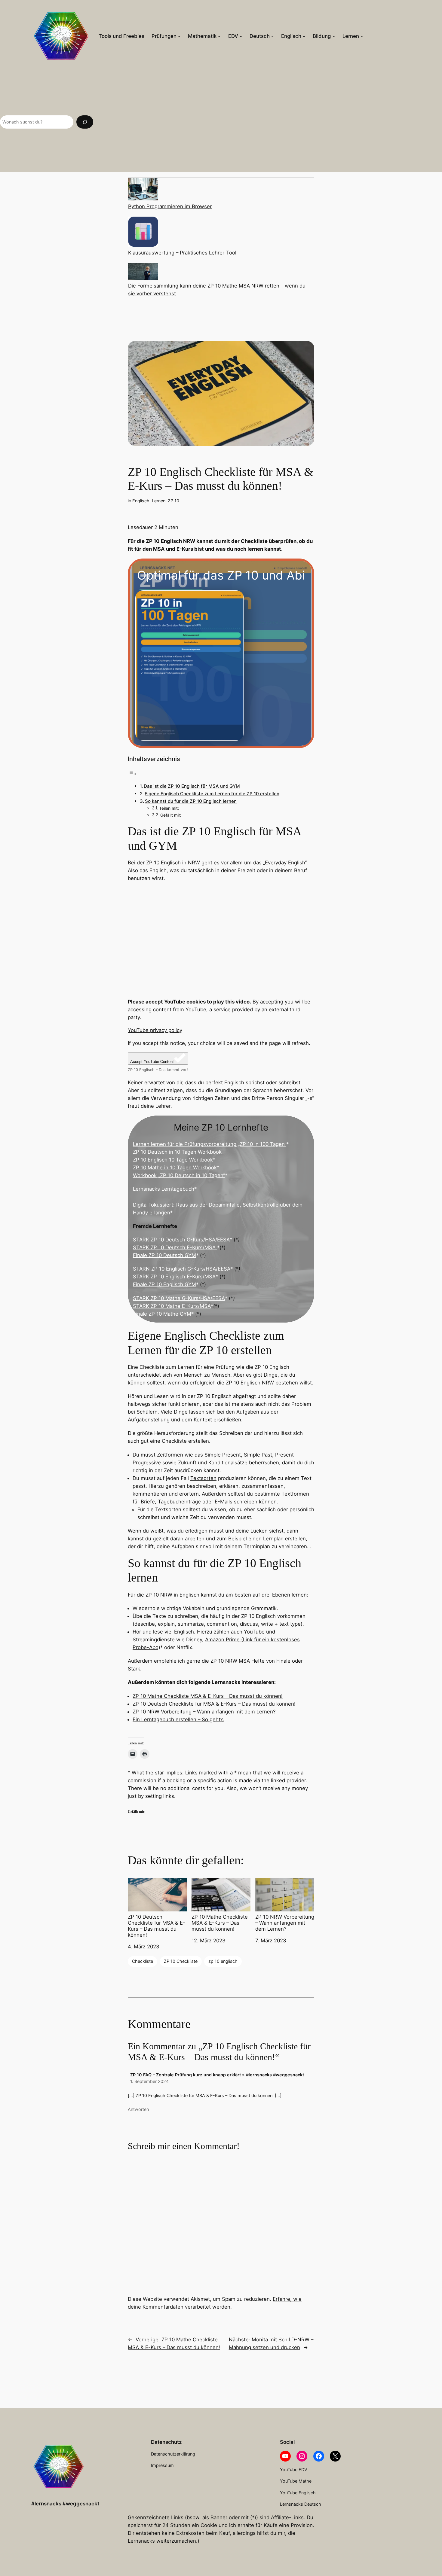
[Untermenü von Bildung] (334, 36)
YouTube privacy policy (155, 1030)
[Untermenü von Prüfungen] (179, 36)
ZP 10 (173, 501)
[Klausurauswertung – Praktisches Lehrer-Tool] (143, 233)
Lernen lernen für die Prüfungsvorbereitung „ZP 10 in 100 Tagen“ (210, 1144)
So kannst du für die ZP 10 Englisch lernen (191, 801)
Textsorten (203, 1478)
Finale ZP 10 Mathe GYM (162, 1314)
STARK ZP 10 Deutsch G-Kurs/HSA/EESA (181, 1240)
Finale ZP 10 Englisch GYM (164, 1284)
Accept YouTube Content (152, 1062)
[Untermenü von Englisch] (304, 36)
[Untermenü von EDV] (241, 36)
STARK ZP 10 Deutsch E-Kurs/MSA (175, 1247)
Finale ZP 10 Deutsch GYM (164, 1255)
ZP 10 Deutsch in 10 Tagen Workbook (177, 1152)
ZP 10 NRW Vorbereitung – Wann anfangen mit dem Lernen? (204, 1712)
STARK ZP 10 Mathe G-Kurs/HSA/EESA (179, 1298)
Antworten (138, 2109)
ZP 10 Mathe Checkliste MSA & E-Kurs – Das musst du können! (208, 1696)
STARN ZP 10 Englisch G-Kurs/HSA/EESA (182, 1269)
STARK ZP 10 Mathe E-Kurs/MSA (172, 1306)
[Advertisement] (271, 122)
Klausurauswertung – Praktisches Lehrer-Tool (182, 253)
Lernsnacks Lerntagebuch (164, 1189)
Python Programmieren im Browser (170, 206)
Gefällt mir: (171, 815)
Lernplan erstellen (284, 1539)
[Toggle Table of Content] (132, 774)
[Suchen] (85, 122)
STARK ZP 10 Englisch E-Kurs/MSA (174, 1277)
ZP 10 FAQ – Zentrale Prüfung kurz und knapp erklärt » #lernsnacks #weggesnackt (217, 2075)
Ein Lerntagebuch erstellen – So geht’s (178, 1719)
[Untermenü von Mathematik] (219, 36)
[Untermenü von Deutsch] (272, 36)
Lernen (159, 501)
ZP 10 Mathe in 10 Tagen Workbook (175, 1168)
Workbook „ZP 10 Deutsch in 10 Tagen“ (179, 1175)
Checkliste (143, 1961)
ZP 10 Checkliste (181, 1961)
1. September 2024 (149, 2081)
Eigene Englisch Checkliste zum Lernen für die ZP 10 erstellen (212, 794)
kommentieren (150, 1494)
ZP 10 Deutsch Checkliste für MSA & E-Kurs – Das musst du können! (214, 1704)
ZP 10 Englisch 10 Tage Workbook (173, 1160)
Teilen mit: (169, 808)
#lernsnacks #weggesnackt (65, 2504)
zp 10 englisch (223, 1961)
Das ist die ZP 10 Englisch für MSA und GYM (192, 786)
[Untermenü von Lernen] (362, 36)
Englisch (141, 501)
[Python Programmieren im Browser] (143, 190)
